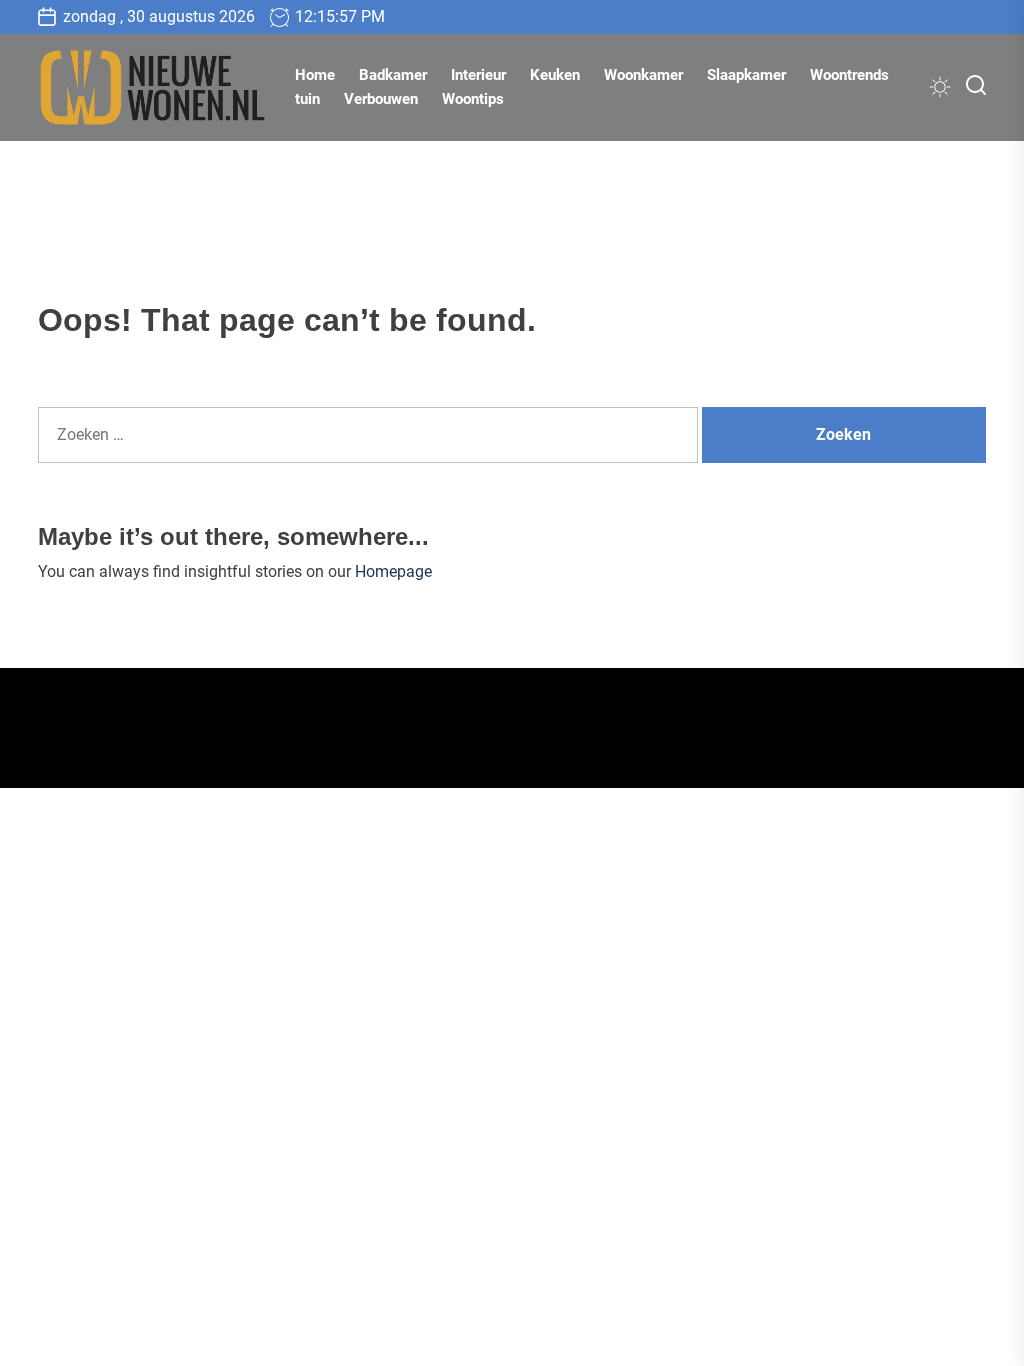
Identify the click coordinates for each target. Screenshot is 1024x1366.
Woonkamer (643, 75)
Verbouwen (381, 99)
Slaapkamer (746, 75)
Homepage (393, 571)
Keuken (555, 75)
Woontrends (849, 75)
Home (315, 75)
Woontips (473, 99)
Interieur (478, 75)
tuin (307, 99)
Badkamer (393, 75)
